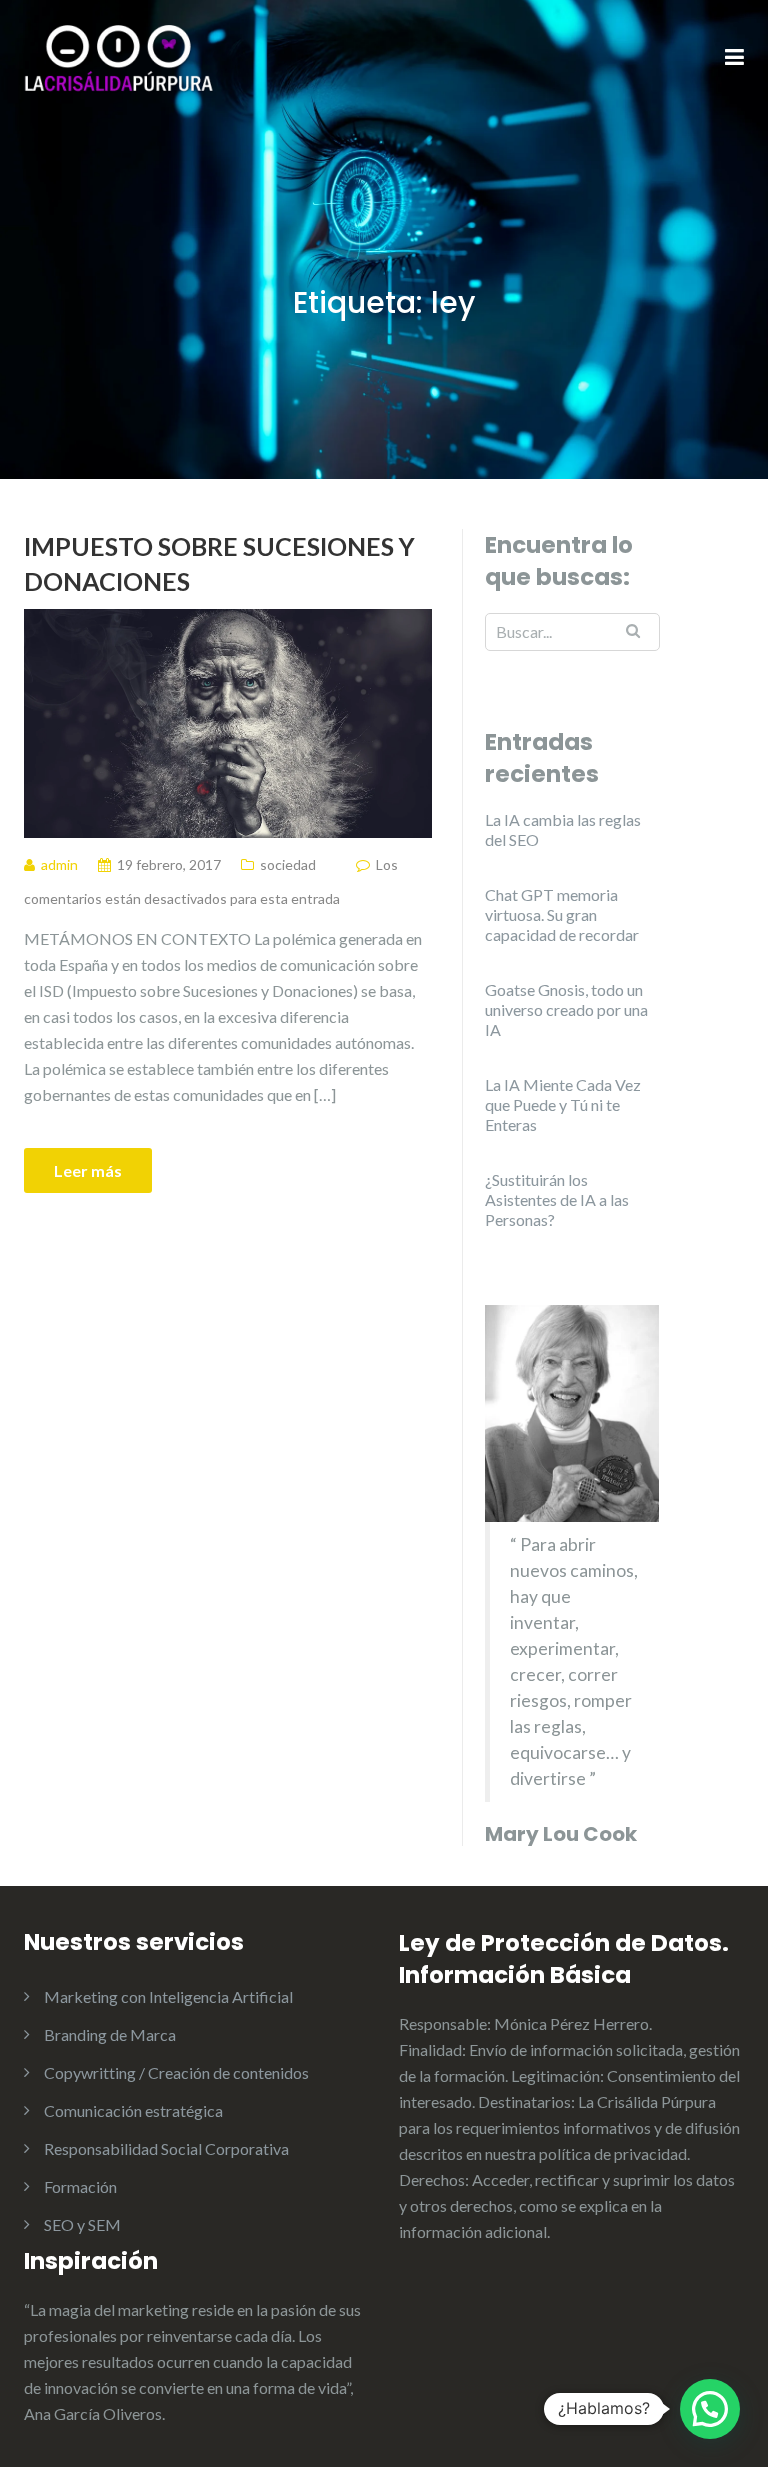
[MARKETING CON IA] (119, 56)
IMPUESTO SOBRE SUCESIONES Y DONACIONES (219, 563)
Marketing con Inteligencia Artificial (168, 1996)
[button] (710, 2409)
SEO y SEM (82, 2224)
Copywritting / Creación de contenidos (176, 2072)
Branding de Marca (110, 2034)
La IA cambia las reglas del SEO (563, 829)
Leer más (88, 1170)
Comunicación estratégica (133, 2110)
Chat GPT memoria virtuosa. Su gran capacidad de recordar (562, 914)
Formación (80, 2186)
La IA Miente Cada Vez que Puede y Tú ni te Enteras (563, 1104)
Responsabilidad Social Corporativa (166, 2148)
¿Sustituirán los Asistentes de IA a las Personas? (557, 1199)
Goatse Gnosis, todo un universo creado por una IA (566, 1009)
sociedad (288, 864)
